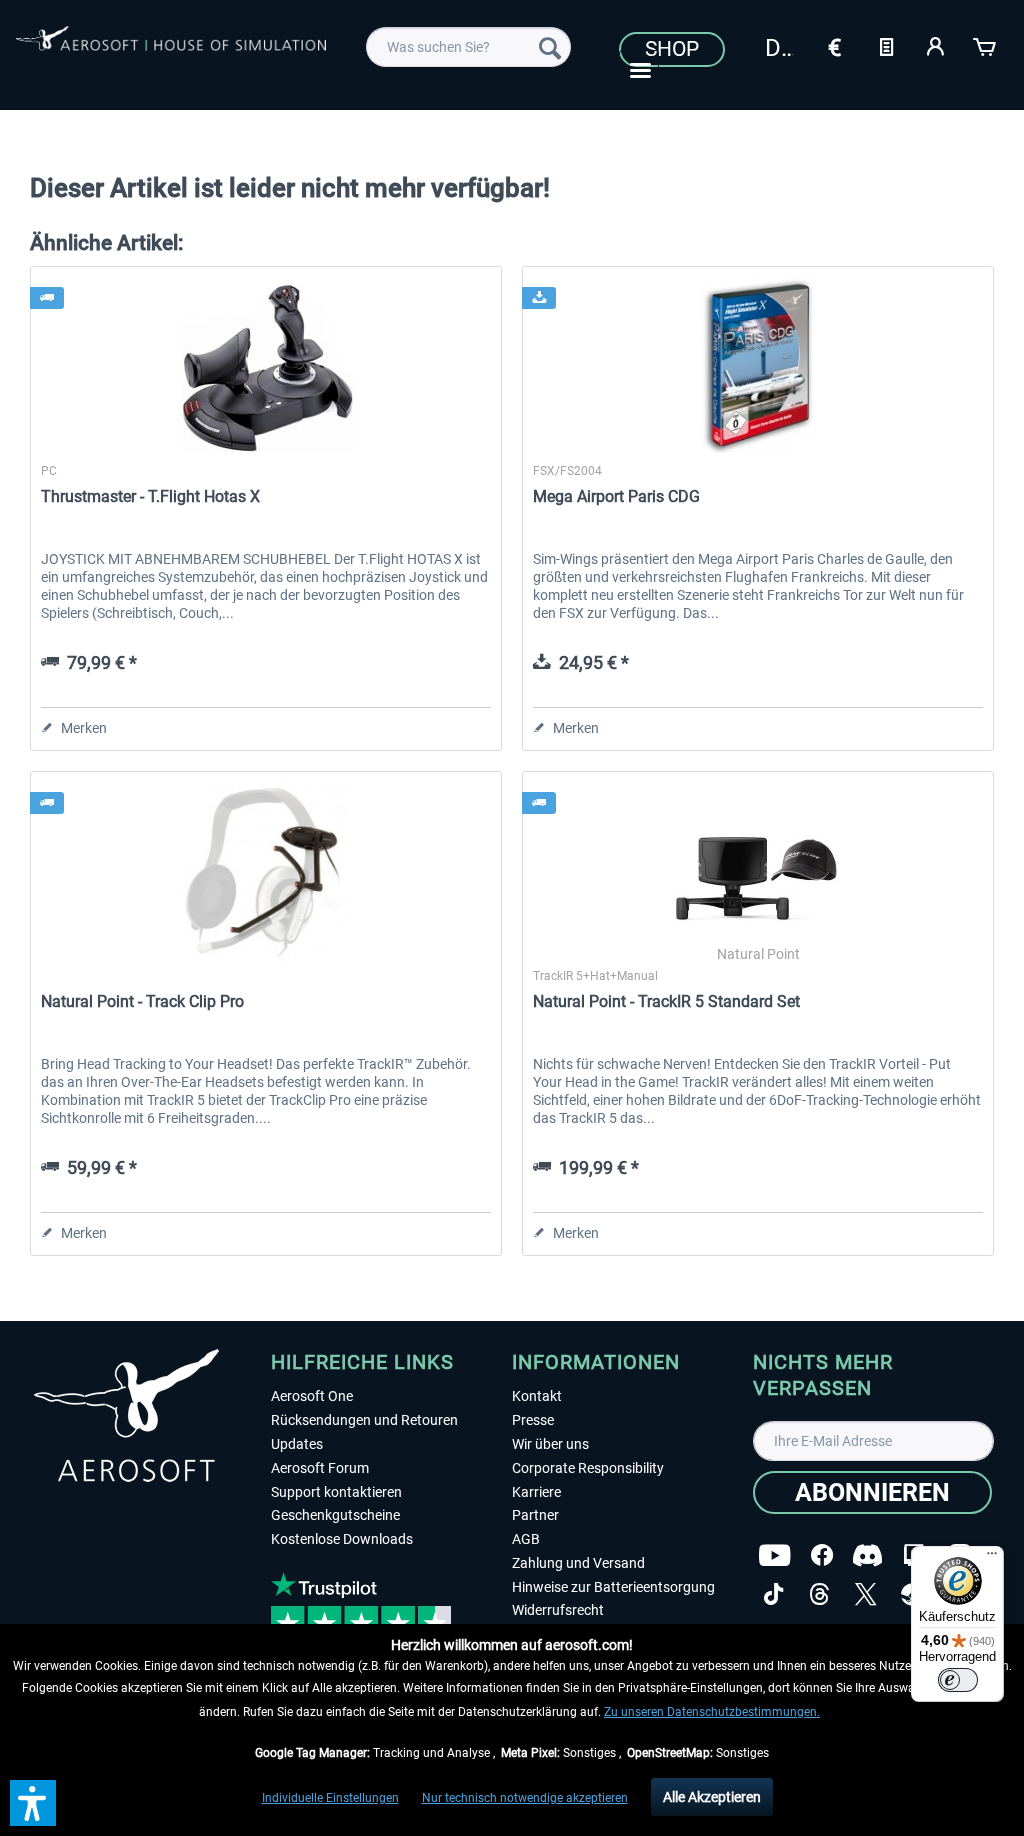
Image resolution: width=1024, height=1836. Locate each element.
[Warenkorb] (986, 45)
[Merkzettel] (886, 45)
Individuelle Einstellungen (330, 1798)
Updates (297, 1444)
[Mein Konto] (936, 45)
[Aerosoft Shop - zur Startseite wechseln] (171, 52)
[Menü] (992, 1558)
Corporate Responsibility (588, 1468)
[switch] (958, 1680)
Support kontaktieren (336, 1492)
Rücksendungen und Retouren (364, 1420)
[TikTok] (773, 1594)
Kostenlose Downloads (342, 1539)
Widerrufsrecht (558, 1610)
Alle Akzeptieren (712, 1797)
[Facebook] (822, 1555)
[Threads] (819, 1594)
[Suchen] (550, 47)
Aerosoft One (312, 1396)
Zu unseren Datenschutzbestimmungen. (712, 1712)
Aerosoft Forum (320, 1468)
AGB (526, 1539)
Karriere (536, 1492)
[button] (33, 1803)
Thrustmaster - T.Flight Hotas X (150, 496)
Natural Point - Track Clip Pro (142, 1001)
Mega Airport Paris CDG (616, 496)
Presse (533, 1420)
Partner (535, 1515)
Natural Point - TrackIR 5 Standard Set (666, 1001)
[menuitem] (468, 47)
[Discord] (867, 1555)
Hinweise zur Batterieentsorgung (613, 1587)
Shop (672, 49)
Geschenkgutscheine (335, 1515)
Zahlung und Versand (578, 1563)
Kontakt (537, 1396)
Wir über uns (550, 1444)
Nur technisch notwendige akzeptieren (525, 1798)
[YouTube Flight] (774, 1555)
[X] (866, 1594)
